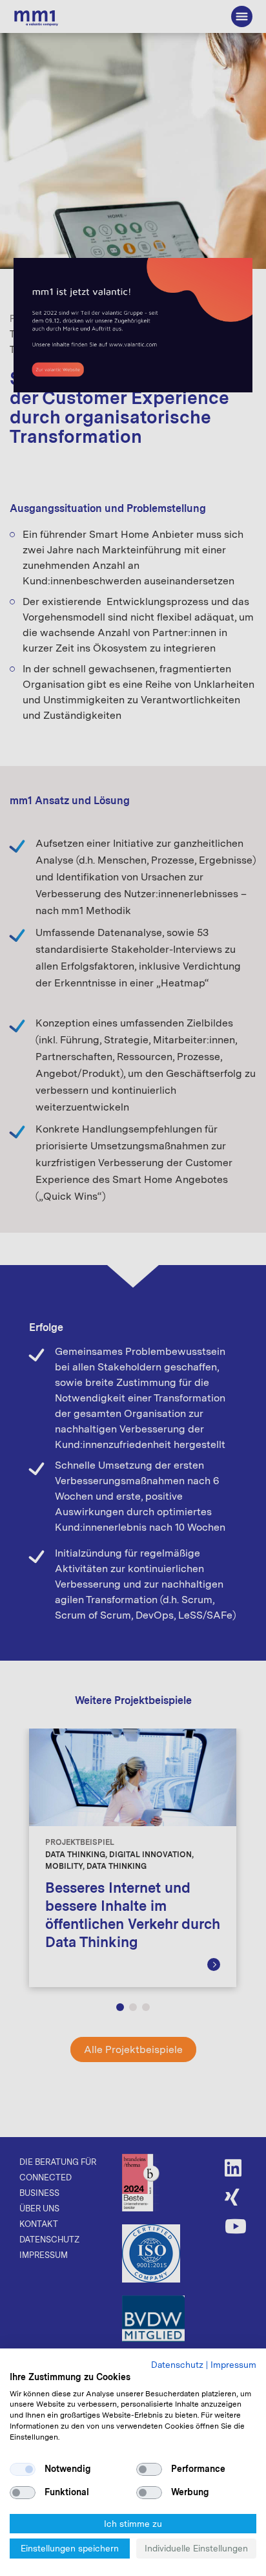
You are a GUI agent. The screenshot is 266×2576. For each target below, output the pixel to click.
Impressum (233, 2365)
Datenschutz (177, 2365)
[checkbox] (23, 2469)
